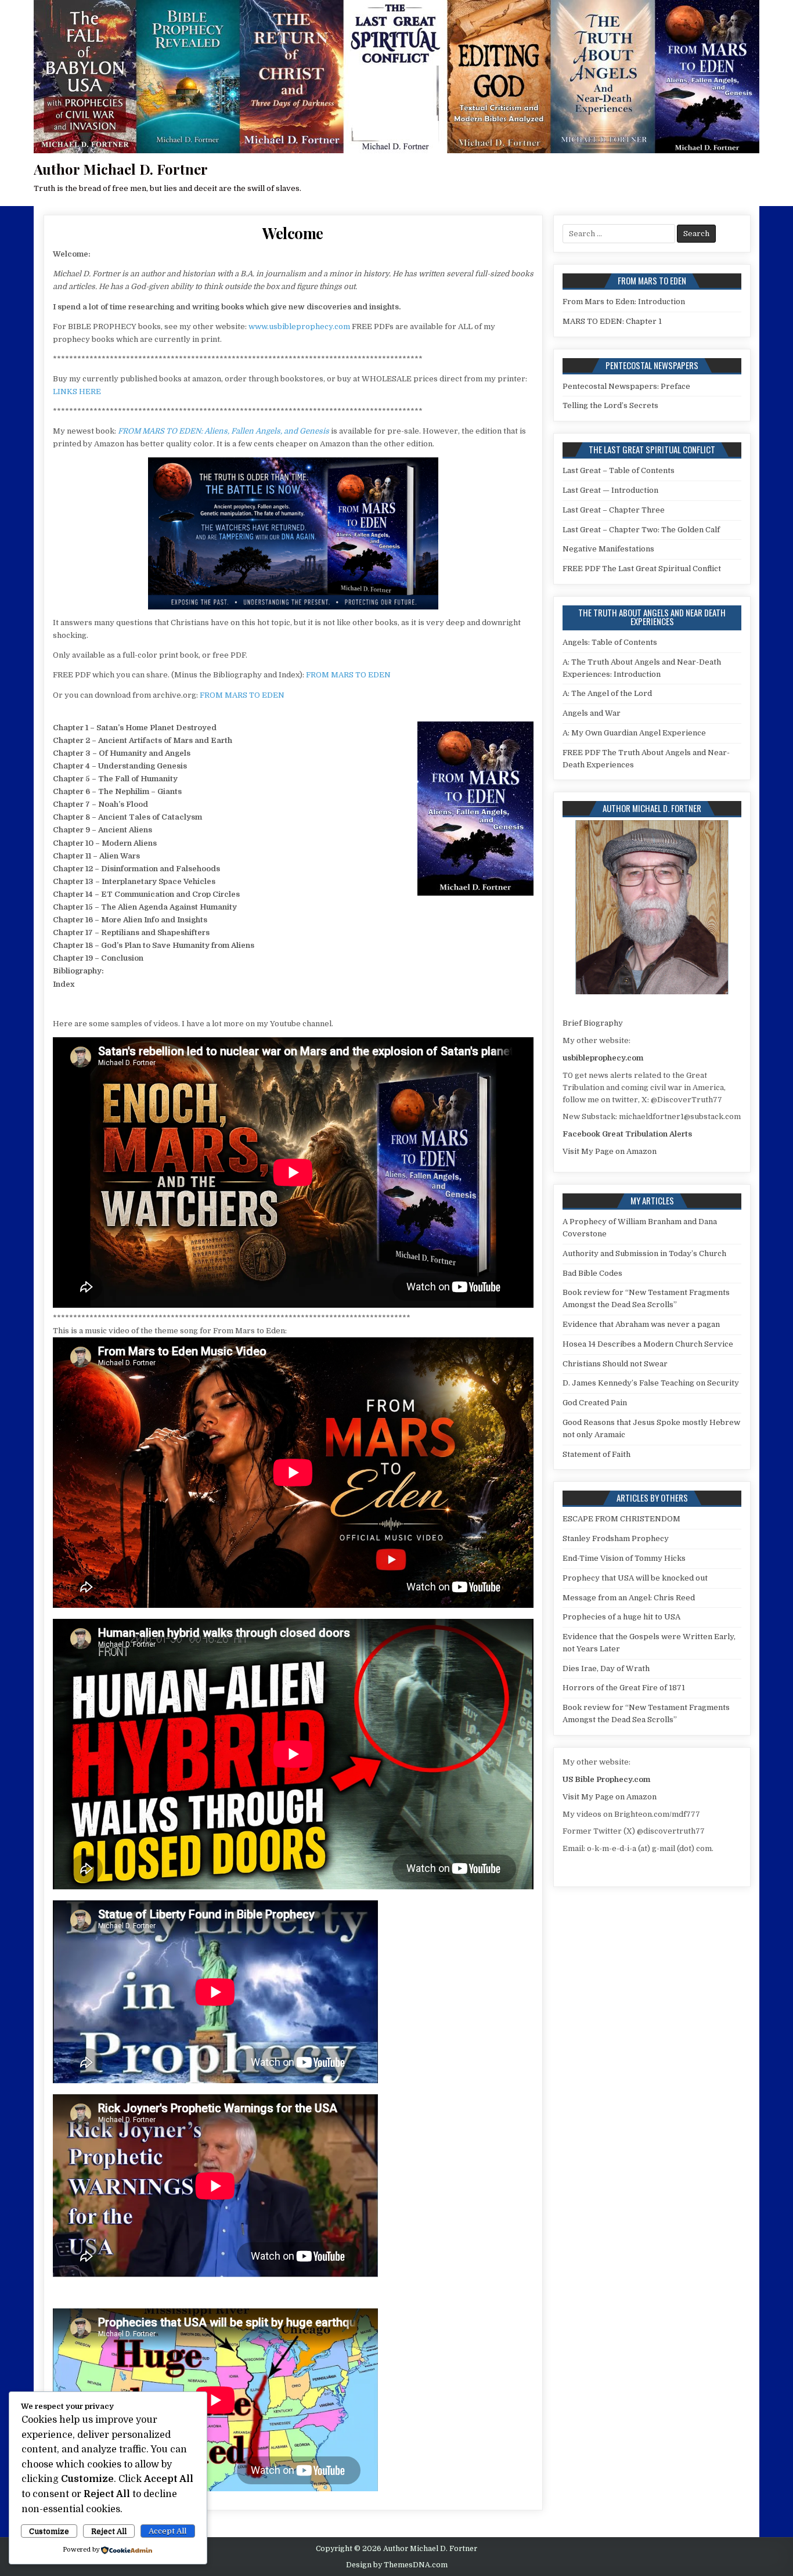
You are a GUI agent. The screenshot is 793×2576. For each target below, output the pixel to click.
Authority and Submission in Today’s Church (644, 1253)
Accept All (167, 2531)
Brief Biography (593, 1023)
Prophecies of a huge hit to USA (621, 1617)
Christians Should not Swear (615, 1364)
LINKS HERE (77, 392)
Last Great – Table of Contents (619, 470)
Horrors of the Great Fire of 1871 (624, 1688)
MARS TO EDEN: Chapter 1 (612, 321)
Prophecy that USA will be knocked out (635, 1578)
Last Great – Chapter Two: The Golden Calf (641, 530)
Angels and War (592, 713)
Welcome (293, 233)
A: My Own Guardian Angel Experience (634, 733)
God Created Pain (595, 1403)
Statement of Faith (596, 1454)
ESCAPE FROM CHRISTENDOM (621, 1519)
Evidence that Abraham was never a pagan (641, 1324)
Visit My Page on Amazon (610, 1151)
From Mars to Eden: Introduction (624, 302)
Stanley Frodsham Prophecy (616, 1538)
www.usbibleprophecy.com (299, 326)
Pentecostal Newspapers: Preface (626, 386)
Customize (49, 2531)
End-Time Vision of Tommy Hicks (624, 1558)
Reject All (109, 2531)
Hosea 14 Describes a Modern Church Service (648, 1344)
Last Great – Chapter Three (614, 510)
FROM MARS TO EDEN (348, 675)
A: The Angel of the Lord (607, 693)
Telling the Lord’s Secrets (610, 405)
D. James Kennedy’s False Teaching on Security (651, 1383)
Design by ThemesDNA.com (397, 2565)
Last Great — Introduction (610, 490)
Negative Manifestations (608, 549)
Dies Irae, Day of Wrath (606, 1668)
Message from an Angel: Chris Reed (629, 1598)
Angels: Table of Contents (610, 642)
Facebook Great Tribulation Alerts (627, 1134)
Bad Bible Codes (592, 1273)
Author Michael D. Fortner (121, 169)
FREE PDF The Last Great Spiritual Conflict (642, 569)
